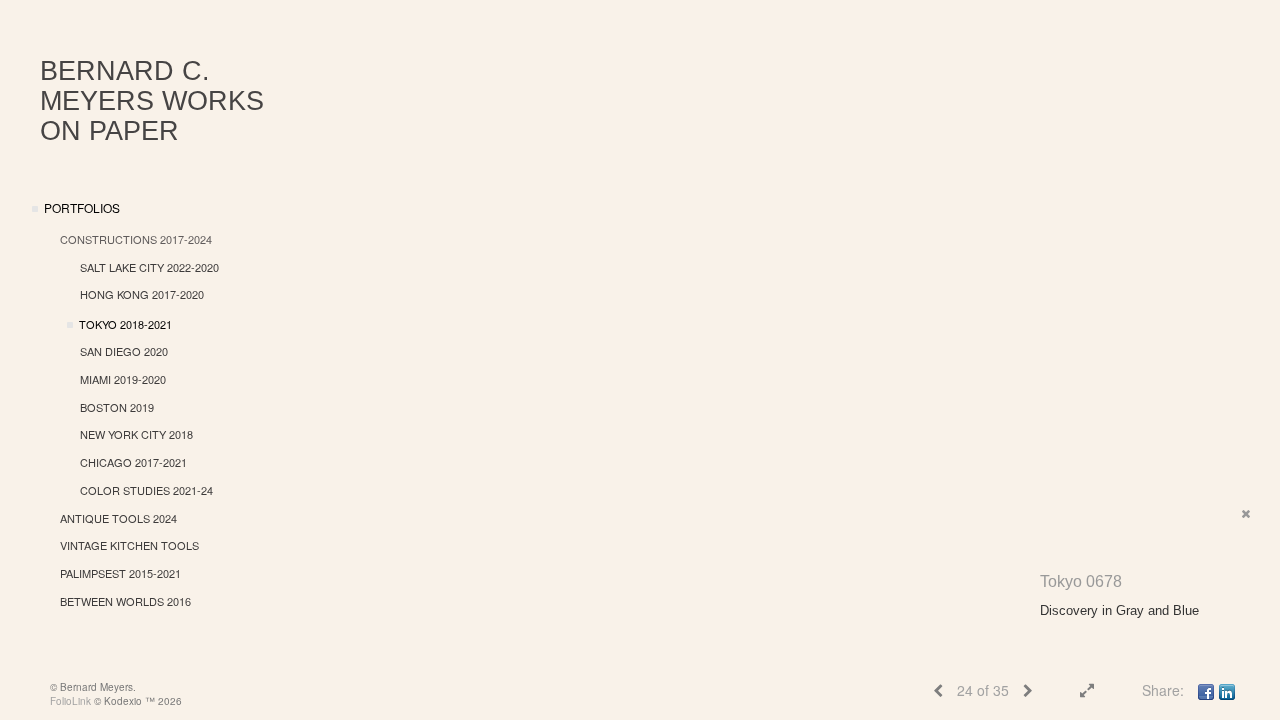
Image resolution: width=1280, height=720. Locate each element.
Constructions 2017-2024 (136, 239)
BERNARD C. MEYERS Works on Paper (152, 101)
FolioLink (70, 701)
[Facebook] (1206, 690)
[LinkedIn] (1227, 690)
